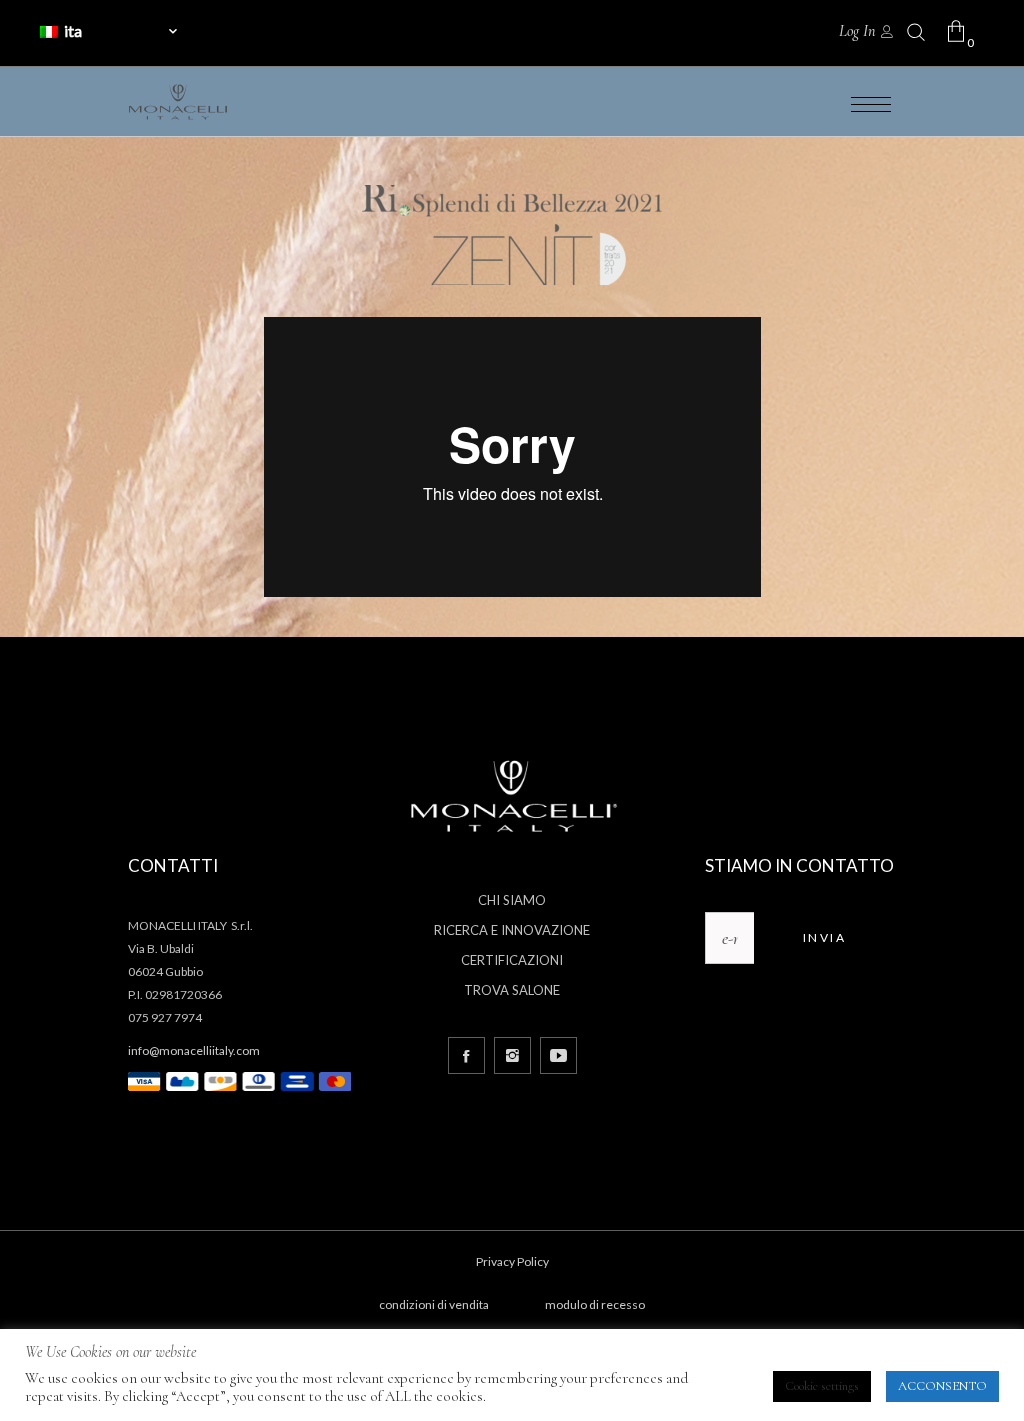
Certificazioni (512, 960)
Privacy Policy (512, 1261)
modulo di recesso (595, 1304)
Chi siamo (512, 900)
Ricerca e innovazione (512, 930)
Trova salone (512, 990)
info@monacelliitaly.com (194, 1050)
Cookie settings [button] (822, 1386)
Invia (824, 937)
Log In (857, 31)
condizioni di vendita (434, 1304)
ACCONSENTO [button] (942, 1386)
